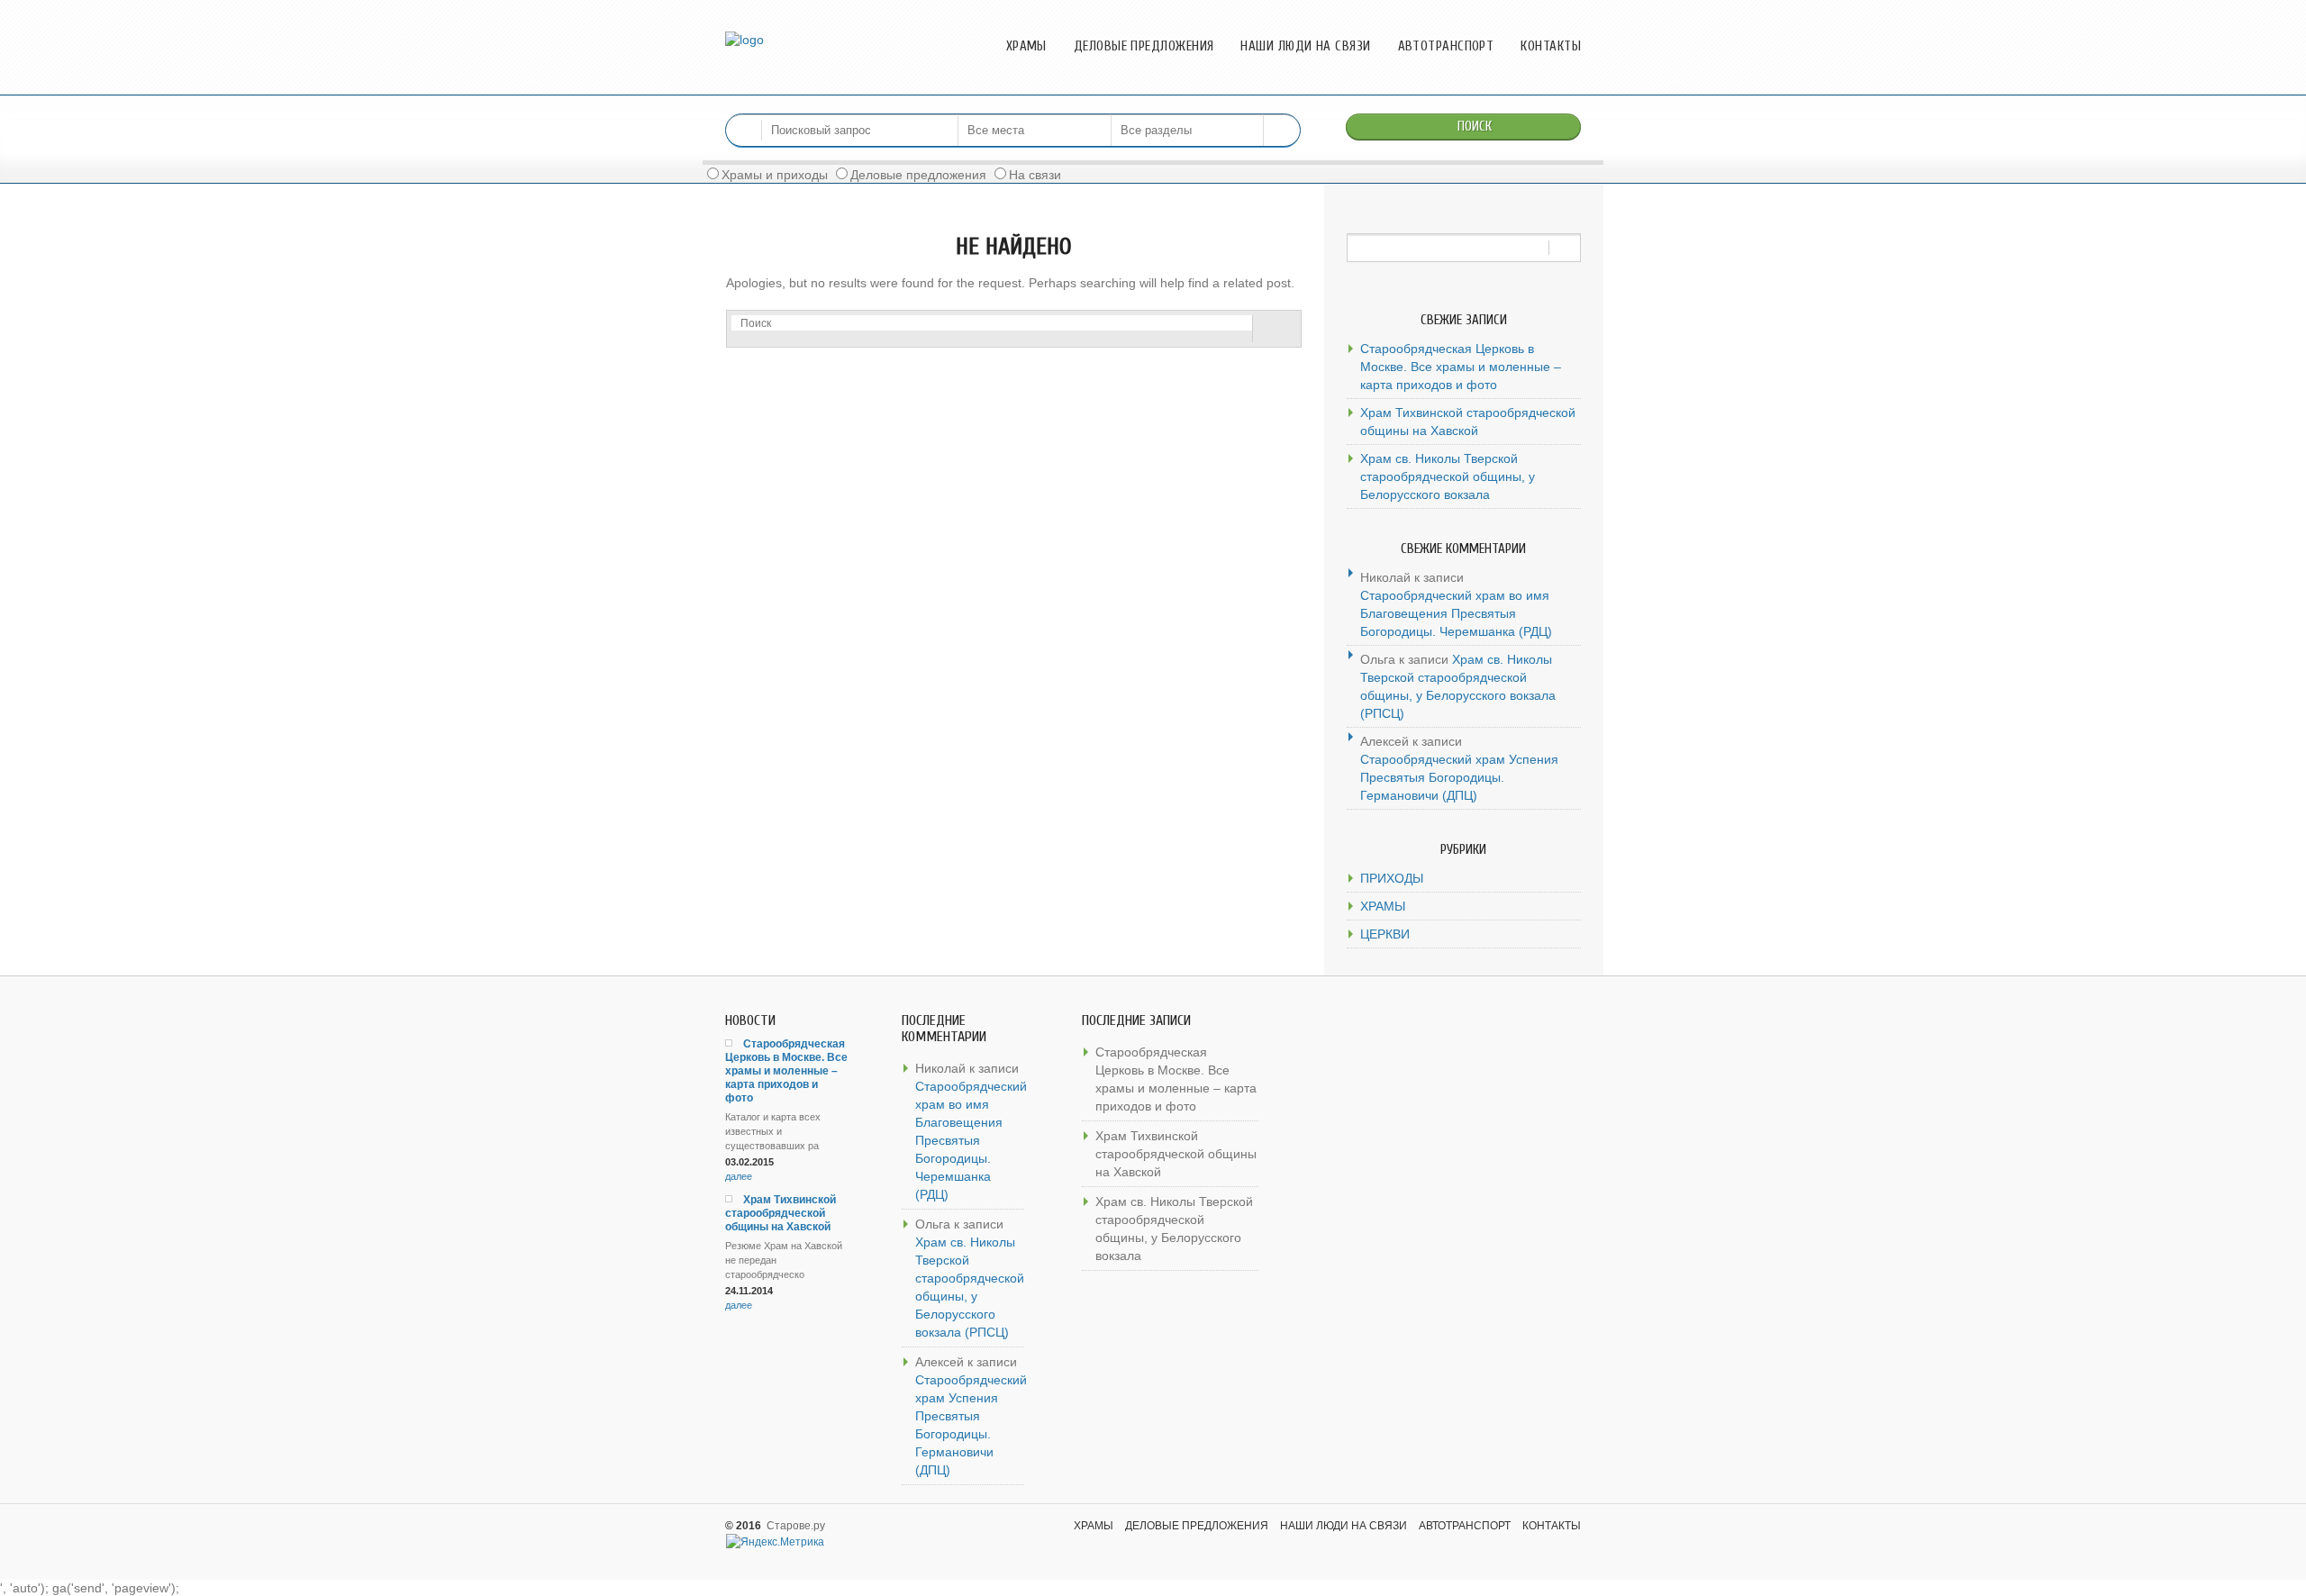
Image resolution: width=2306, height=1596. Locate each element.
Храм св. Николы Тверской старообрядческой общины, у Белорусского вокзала (1448, 476)
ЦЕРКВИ (1385, 934)
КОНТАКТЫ (1551, 46)
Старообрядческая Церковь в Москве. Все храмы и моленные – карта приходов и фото (1461, 367)
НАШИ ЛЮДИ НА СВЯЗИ (1305, 46)
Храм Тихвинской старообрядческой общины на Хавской (1468, 422)
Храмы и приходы (775, 175)
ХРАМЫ (1026, 46)
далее (739, 1176)
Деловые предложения (918, 175)
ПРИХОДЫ (1392, 878)
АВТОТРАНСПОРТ (1446, 46)
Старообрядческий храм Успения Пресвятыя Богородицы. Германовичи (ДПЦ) (1459, 777)
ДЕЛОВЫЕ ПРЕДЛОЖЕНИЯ (1144, 46)
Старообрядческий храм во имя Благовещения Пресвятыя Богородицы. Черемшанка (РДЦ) (1456, 613)
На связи (1035, 175)
